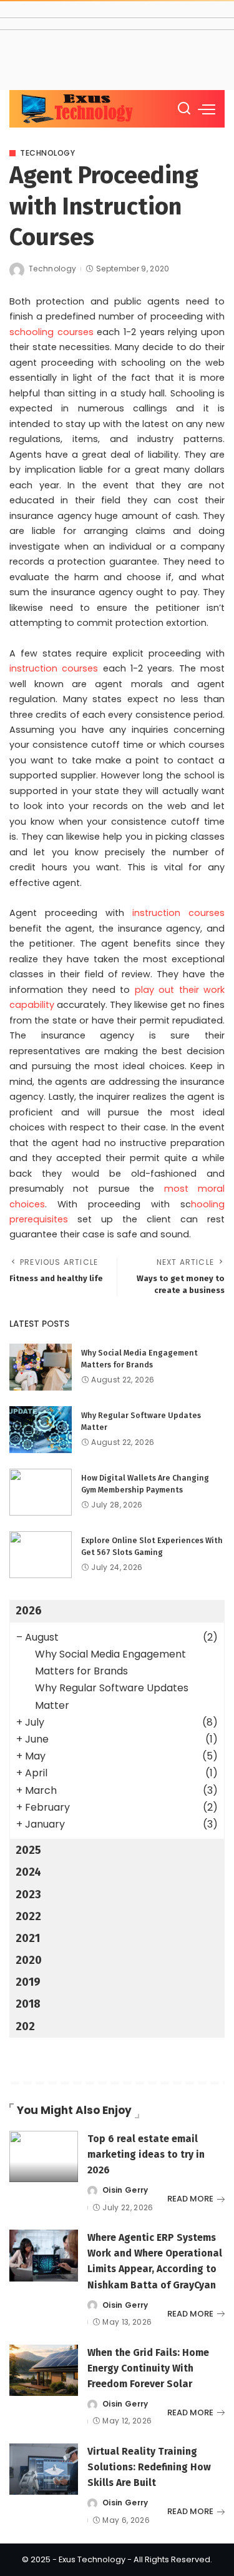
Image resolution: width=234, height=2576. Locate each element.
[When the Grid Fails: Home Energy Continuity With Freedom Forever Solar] (44, 2371)
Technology (47, 153)
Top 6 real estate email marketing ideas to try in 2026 (146, 2154)
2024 (28, 1872)
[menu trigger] (207, 109)
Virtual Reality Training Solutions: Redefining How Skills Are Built (149, 2467)
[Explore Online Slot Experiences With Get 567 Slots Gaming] (41, 1555)
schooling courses (51, 332)
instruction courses (54, 668)
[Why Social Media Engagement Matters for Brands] (41, 1367)
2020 (29, 1960)
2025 (28, 1850)
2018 (28, 2004)
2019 (28, 1982)
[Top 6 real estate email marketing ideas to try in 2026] (44, 2157)
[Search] (184, 109)
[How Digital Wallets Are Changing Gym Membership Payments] (41, 1492)
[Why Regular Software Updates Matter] (41, 1430)
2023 (28, 1894)
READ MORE (190, 2199)
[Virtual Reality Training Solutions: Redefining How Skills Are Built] (44, 2469)
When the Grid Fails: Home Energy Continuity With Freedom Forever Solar (148, 2368)
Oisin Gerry (125, 2190)
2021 (28, 1938)
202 (25, 2026)
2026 (29, 1611)
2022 (28, 1916)
